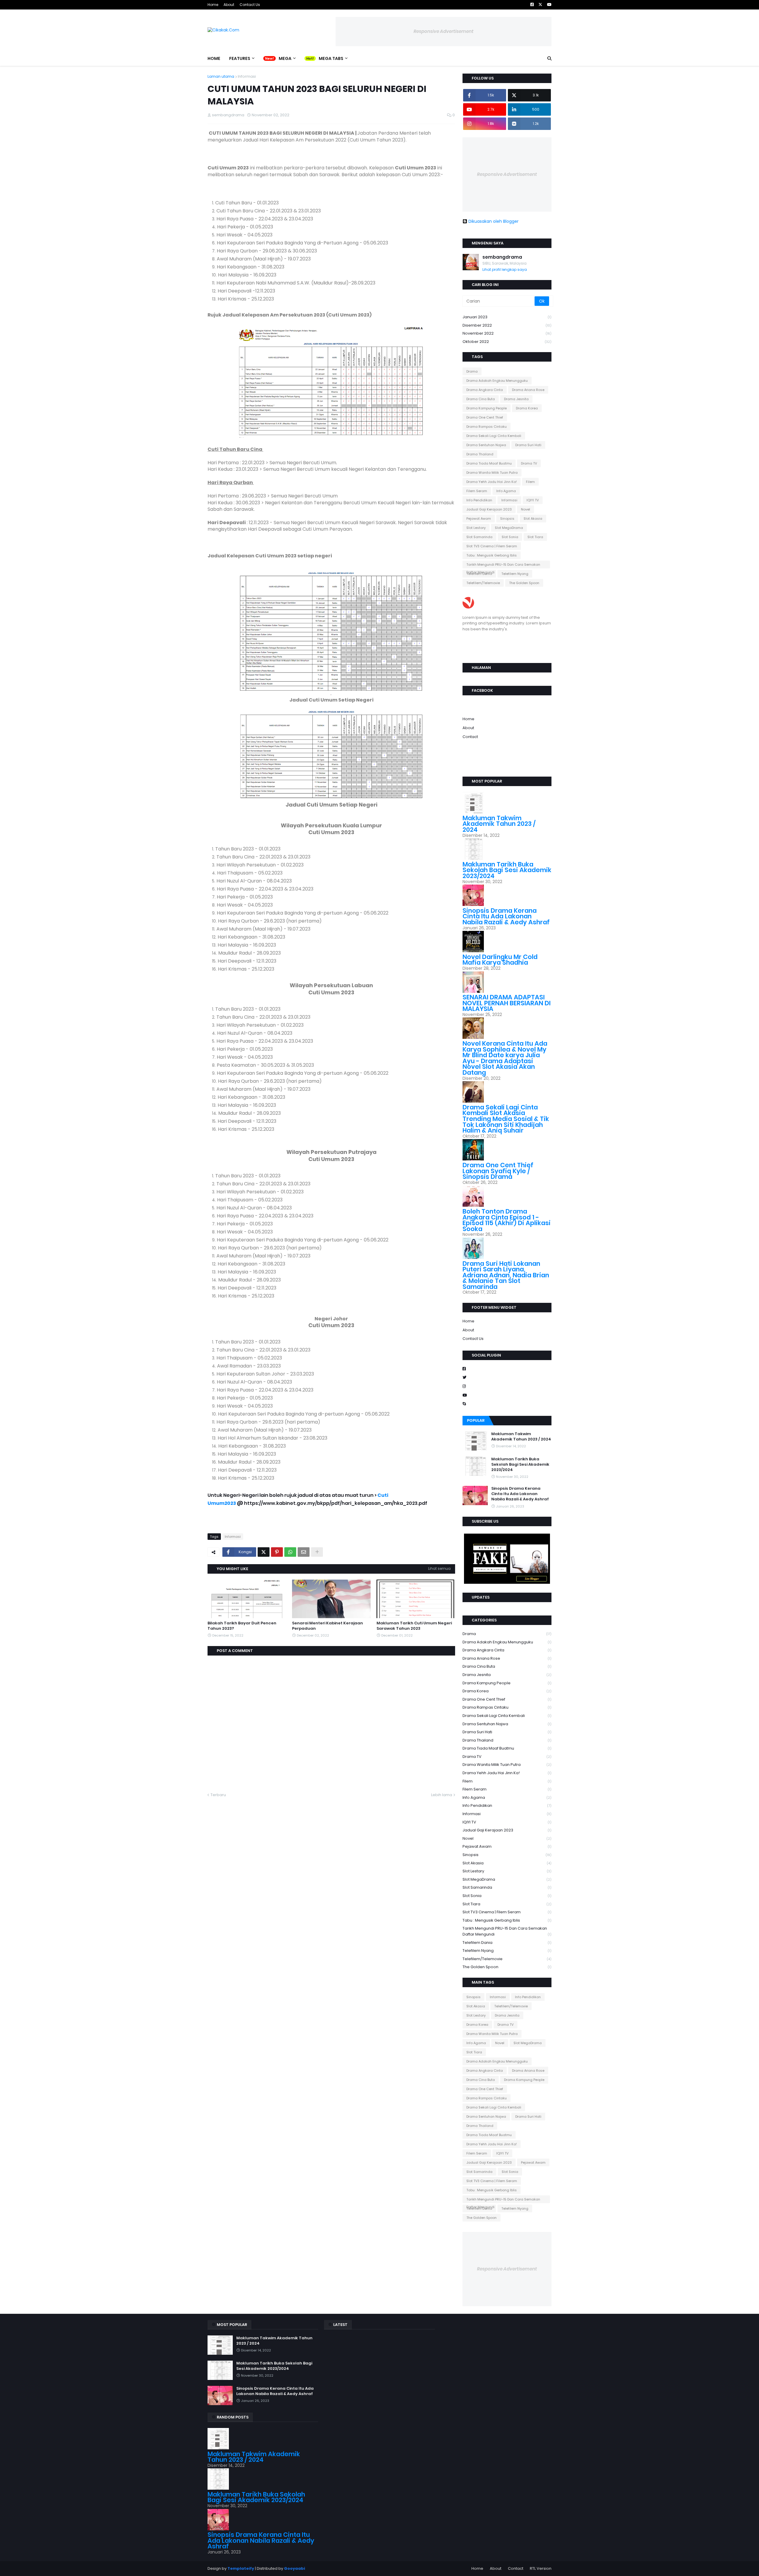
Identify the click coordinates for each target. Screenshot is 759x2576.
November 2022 (507, 333)
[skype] (507, 645)
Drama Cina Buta (481, 399)
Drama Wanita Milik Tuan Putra (492, 473)
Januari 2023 (507, 317)
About (229, 5)
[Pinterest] (277, 1552)
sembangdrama (502, 257)
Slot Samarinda (479, 537)
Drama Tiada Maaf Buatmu (489, 463)
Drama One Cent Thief (485, 417)
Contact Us (250, 5)
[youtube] (507, 651)
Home (213, 5)
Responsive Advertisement (444, 31)
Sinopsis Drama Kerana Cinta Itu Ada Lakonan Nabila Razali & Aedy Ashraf (506, 916)
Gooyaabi (295, 2568)
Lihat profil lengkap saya (505, 269)
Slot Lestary (476, 528)
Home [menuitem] (214, 58)
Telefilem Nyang (515, 574)
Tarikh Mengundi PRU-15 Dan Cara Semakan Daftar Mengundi (503, 565)
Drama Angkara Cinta (485, 390)
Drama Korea (527, 408)
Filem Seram (477, 491)
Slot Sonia (510, 537)
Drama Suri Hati (528, 445)
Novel (526, 509)
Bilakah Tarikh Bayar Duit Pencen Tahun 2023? (242, 1626)
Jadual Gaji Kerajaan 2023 (489, 509)
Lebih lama (442, 1795)
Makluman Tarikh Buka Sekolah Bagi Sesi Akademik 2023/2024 (507, 870)
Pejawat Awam (479, 519)
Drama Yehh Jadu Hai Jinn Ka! (492, 482)
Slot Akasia (533, 519)
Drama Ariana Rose (528, 390)
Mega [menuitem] (285, 58)
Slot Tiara (535, 537)
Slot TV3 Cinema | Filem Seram (492, 546)
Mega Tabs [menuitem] (331, 58)
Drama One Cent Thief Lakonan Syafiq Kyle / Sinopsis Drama (498, 1171)
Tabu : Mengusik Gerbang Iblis (492, 555)
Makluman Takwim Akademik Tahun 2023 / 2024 (499, 824)
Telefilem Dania (479, 574)
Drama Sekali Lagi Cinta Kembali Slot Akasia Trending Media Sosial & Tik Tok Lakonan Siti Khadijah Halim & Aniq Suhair (506, 1119)
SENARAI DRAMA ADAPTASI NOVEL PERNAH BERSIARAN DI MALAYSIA (507, 1003)
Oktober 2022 (507, 342)
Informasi (247, 76)
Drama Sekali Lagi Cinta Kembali (494, 436)
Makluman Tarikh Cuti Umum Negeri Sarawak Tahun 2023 (414, 1626)
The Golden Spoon (524, 583)
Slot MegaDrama (509, 528)
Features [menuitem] (240, 58)
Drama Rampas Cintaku (487, 427)
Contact (470, 737)
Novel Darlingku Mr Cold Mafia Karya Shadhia (500, 960)
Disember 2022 (507, 325)
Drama (472, 371)
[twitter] (507, 642)
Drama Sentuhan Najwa (486, 445)
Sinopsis (507, 519)
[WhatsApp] (290, 1552)
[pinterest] (507, 765)
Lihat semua (439, 1568)
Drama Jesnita (516, 399)
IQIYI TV (533, 500)
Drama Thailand (480, 454)
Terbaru (218, 1795)
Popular (476, 1420)
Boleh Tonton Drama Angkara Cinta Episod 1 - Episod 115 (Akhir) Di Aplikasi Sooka (507, 1220)
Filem (530, 482)
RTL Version (541, 2568)
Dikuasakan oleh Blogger (493, 221)
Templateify (241, 2568)
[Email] (304, 1552)
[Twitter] (264, 1552)
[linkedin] (507, 654)
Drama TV (529, 463)
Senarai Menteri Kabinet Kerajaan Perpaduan (327, 1626)
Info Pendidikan (479, 500)
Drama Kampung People (487, 408)
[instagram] (507, 648)
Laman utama (221, 76)
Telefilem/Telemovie (483, 583)
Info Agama (506, 491)
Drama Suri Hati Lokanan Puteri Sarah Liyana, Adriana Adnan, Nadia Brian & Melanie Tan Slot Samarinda (506, 1275)
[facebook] (507, 640)
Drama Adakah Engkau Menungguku (497, 381)
